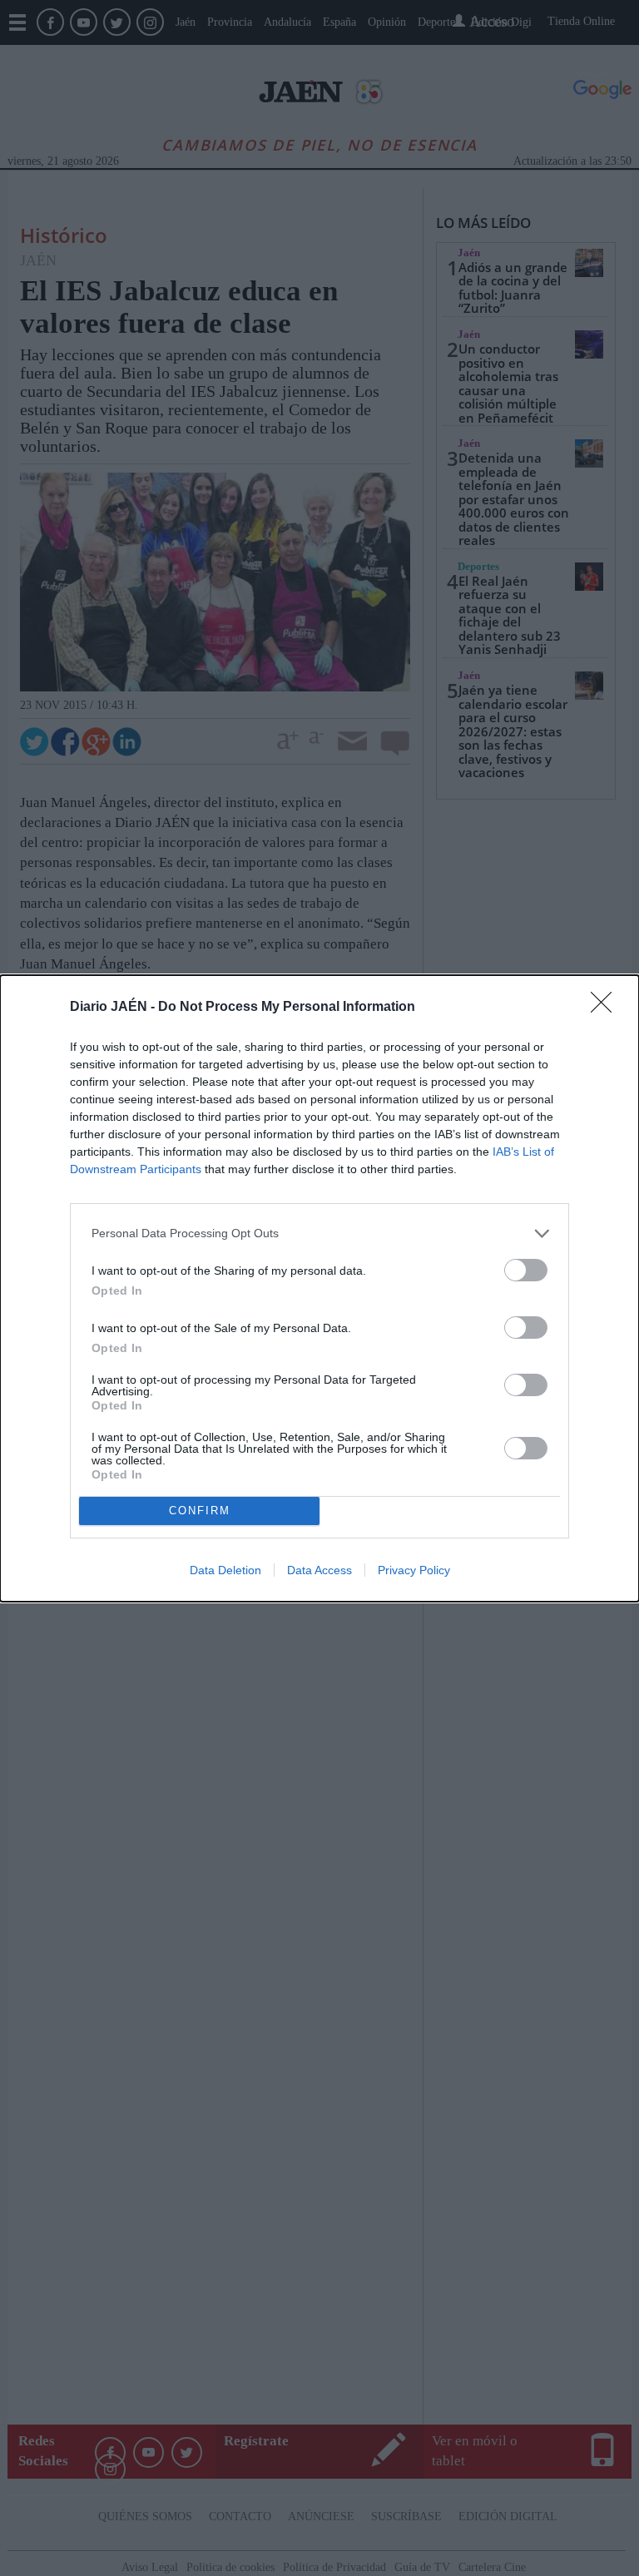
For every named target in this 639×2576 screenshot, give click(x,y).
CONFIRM (200, 1511)
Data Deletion (225, 1570)
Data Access (319, 1570)
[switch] (526, 1270)
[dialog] (319, 1288)
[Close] (607, 1008)
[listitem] (319, 1234)
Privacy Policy (414, 1570)
